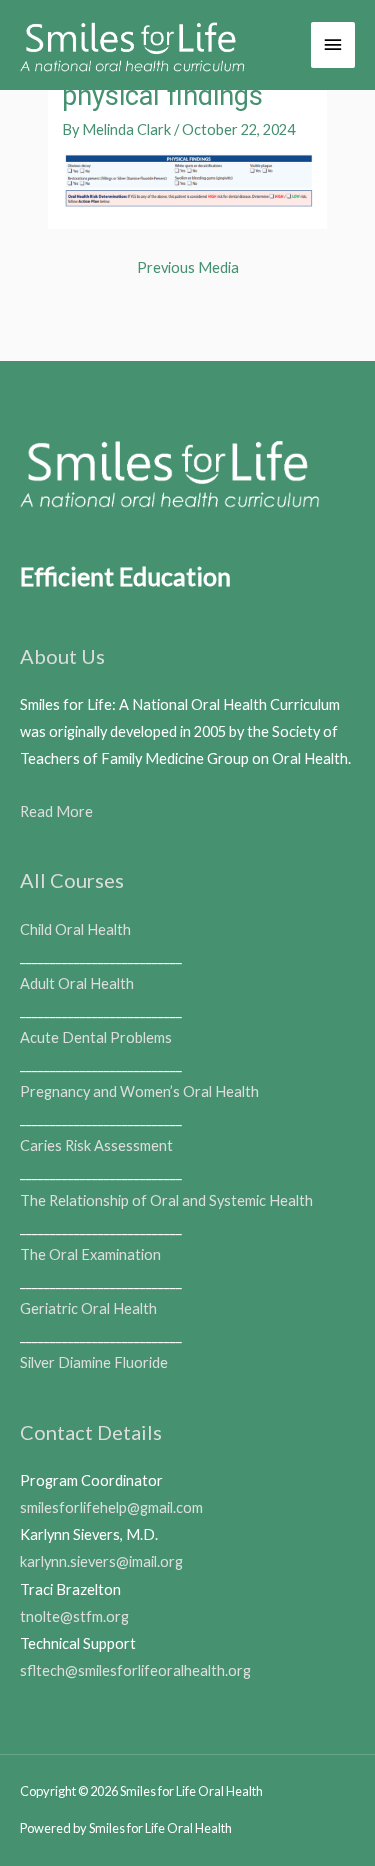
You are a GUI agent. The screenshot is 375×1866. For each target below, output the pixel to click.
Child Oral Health (75, 929)
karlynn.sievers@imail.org (101, 1561)
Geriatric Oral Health (88, 1308)
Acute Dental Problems (96, 1037)
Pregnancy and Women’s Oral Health (139, 1091)
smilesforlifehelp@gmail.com (111, 1507)
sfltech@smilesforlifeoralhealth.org (135, 1670)
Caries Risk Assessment (96, 1145)
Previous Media (188, 267)
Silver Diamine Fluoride (94, 1362)
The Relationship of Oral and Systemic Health (166, 1200)
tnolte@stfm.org (74, 1616)
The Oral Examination (90, 1254)
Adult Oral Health (77, 983)
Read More (56, 811)
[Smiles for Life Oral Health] (132, 45)
